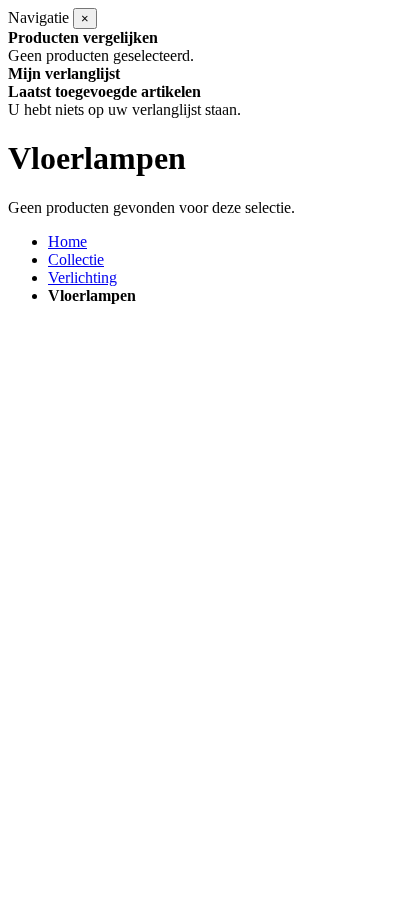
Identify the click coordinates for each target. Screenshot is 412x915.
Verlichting (82, 277)
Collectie (76, 259)
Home (67, 241)
